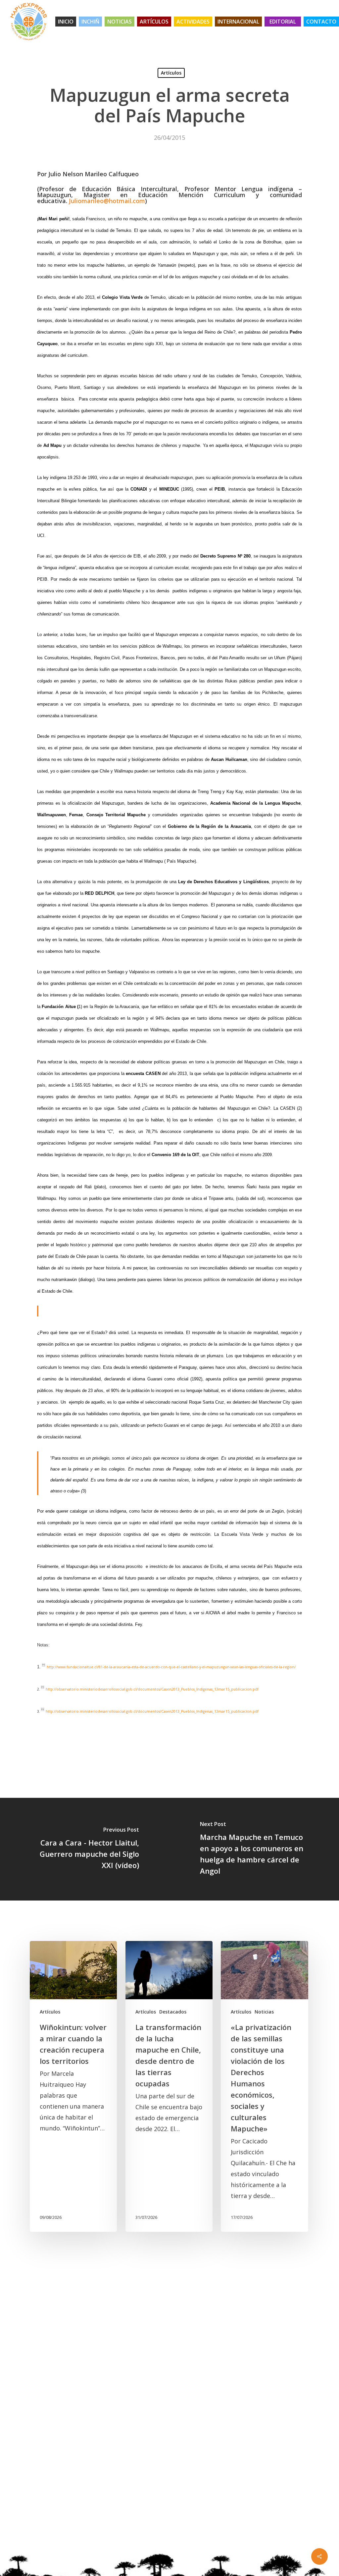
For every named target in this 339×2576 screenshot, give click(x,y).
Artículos (171, 73)
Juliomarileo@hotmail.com (107, 201)
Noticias (264, 2012)
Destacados (173, 2012)
